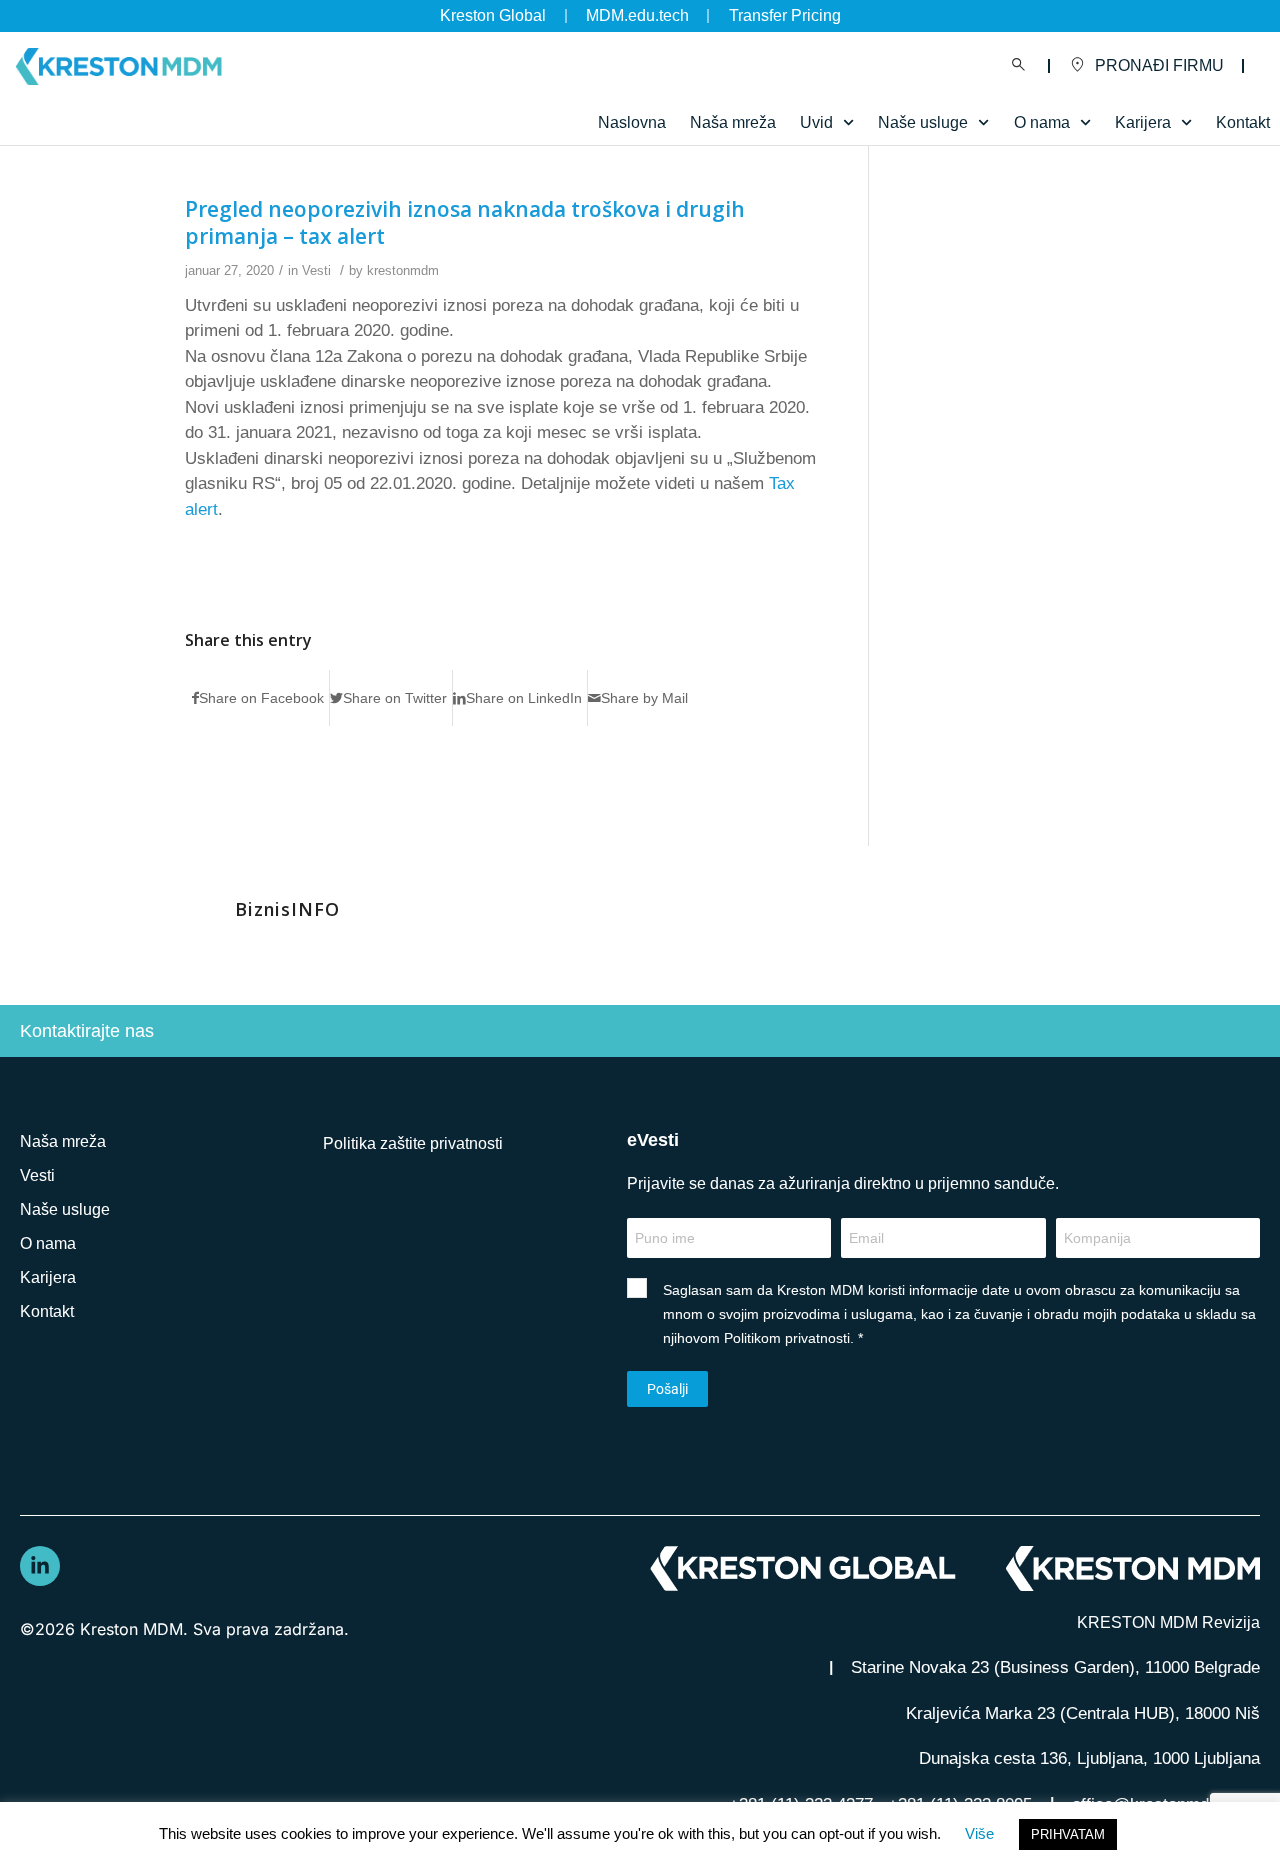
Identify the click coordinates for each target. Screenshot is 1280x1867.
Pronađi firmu (1159, 65)
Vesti (316, 270)
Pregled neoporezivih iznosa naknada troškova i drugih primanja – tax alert (465, 222)
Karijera (48, 1277)
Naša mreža (733, 122)
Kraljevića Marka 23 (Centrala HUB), (1083, 1713)
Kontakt (1243, 122)
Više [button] (979, 1833)
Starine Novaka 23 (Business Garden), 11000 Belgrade (1055, 1667)
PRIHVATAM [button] (1068, 1834)
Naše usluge (923, 122)
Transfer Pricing (785, 15)
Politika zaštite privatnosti (413, 1143)
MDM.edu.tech (637, 15)
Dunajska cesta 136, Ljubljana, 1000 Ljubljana (1089, 1758)
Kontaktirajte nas (87, 1031)
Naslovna (632, 122)
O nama (48, 1243)
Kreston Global (493, 15)
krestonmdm (403, 270)
